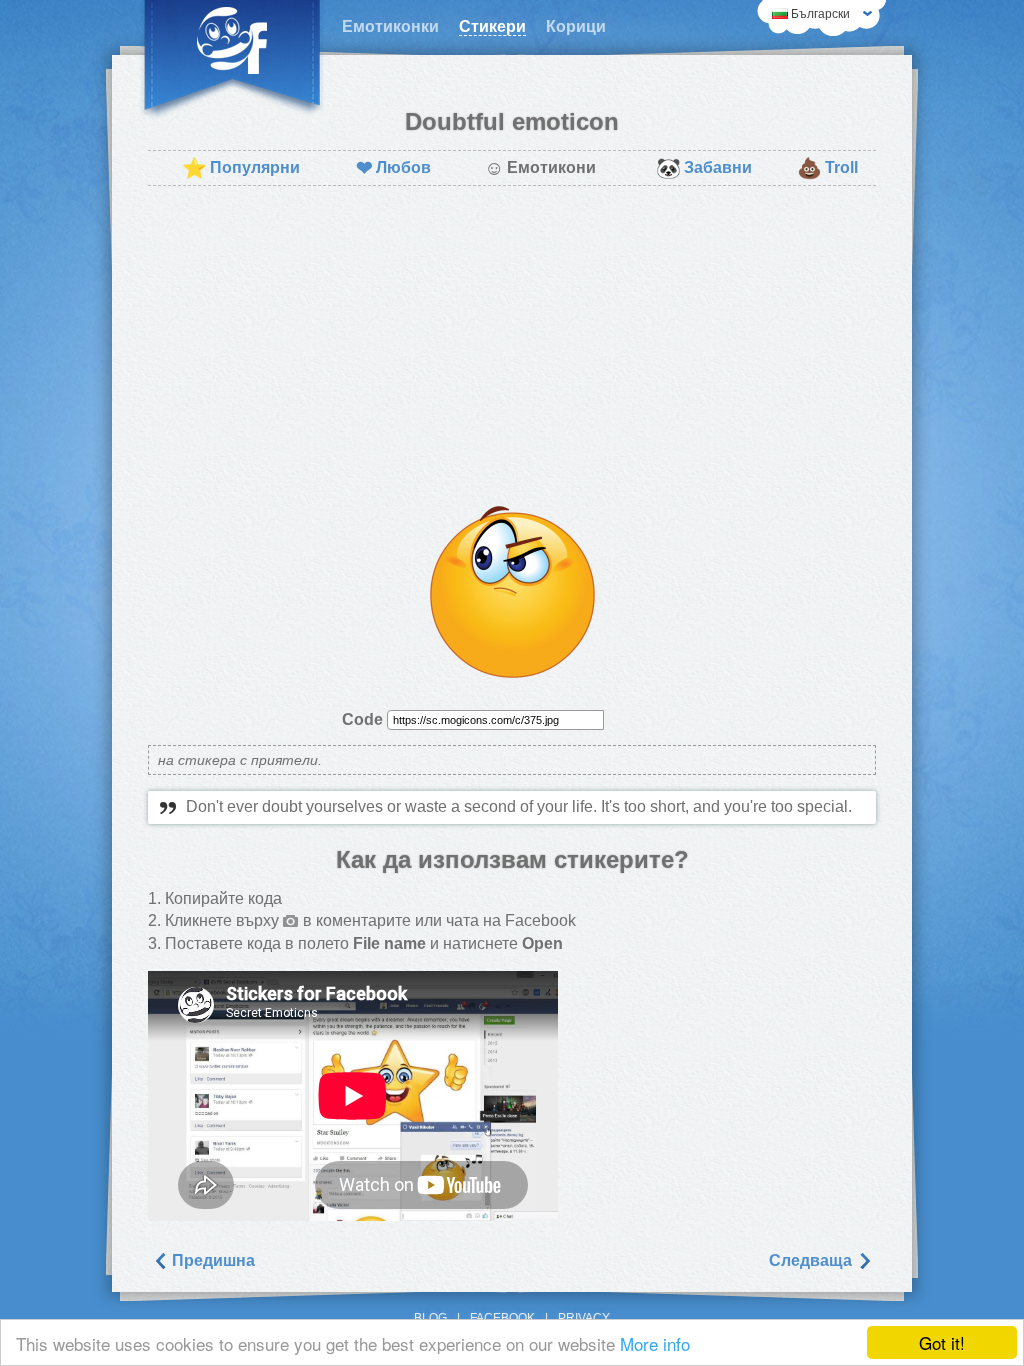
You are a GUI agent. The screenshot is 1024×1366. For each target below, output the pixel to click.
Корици (576, 26)
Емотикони (540, 168)
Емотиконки (390, 26)
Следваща (812, 1260)
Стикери (492, 26)
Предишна (211, 1260)
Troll (827, 168)
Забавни (704, 168)
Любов (393, 168)
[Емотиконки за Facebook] (232, 60)
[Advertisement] (512, 346)
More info (655, 1343)
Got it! (942, 1342)
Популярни (241, 168)
